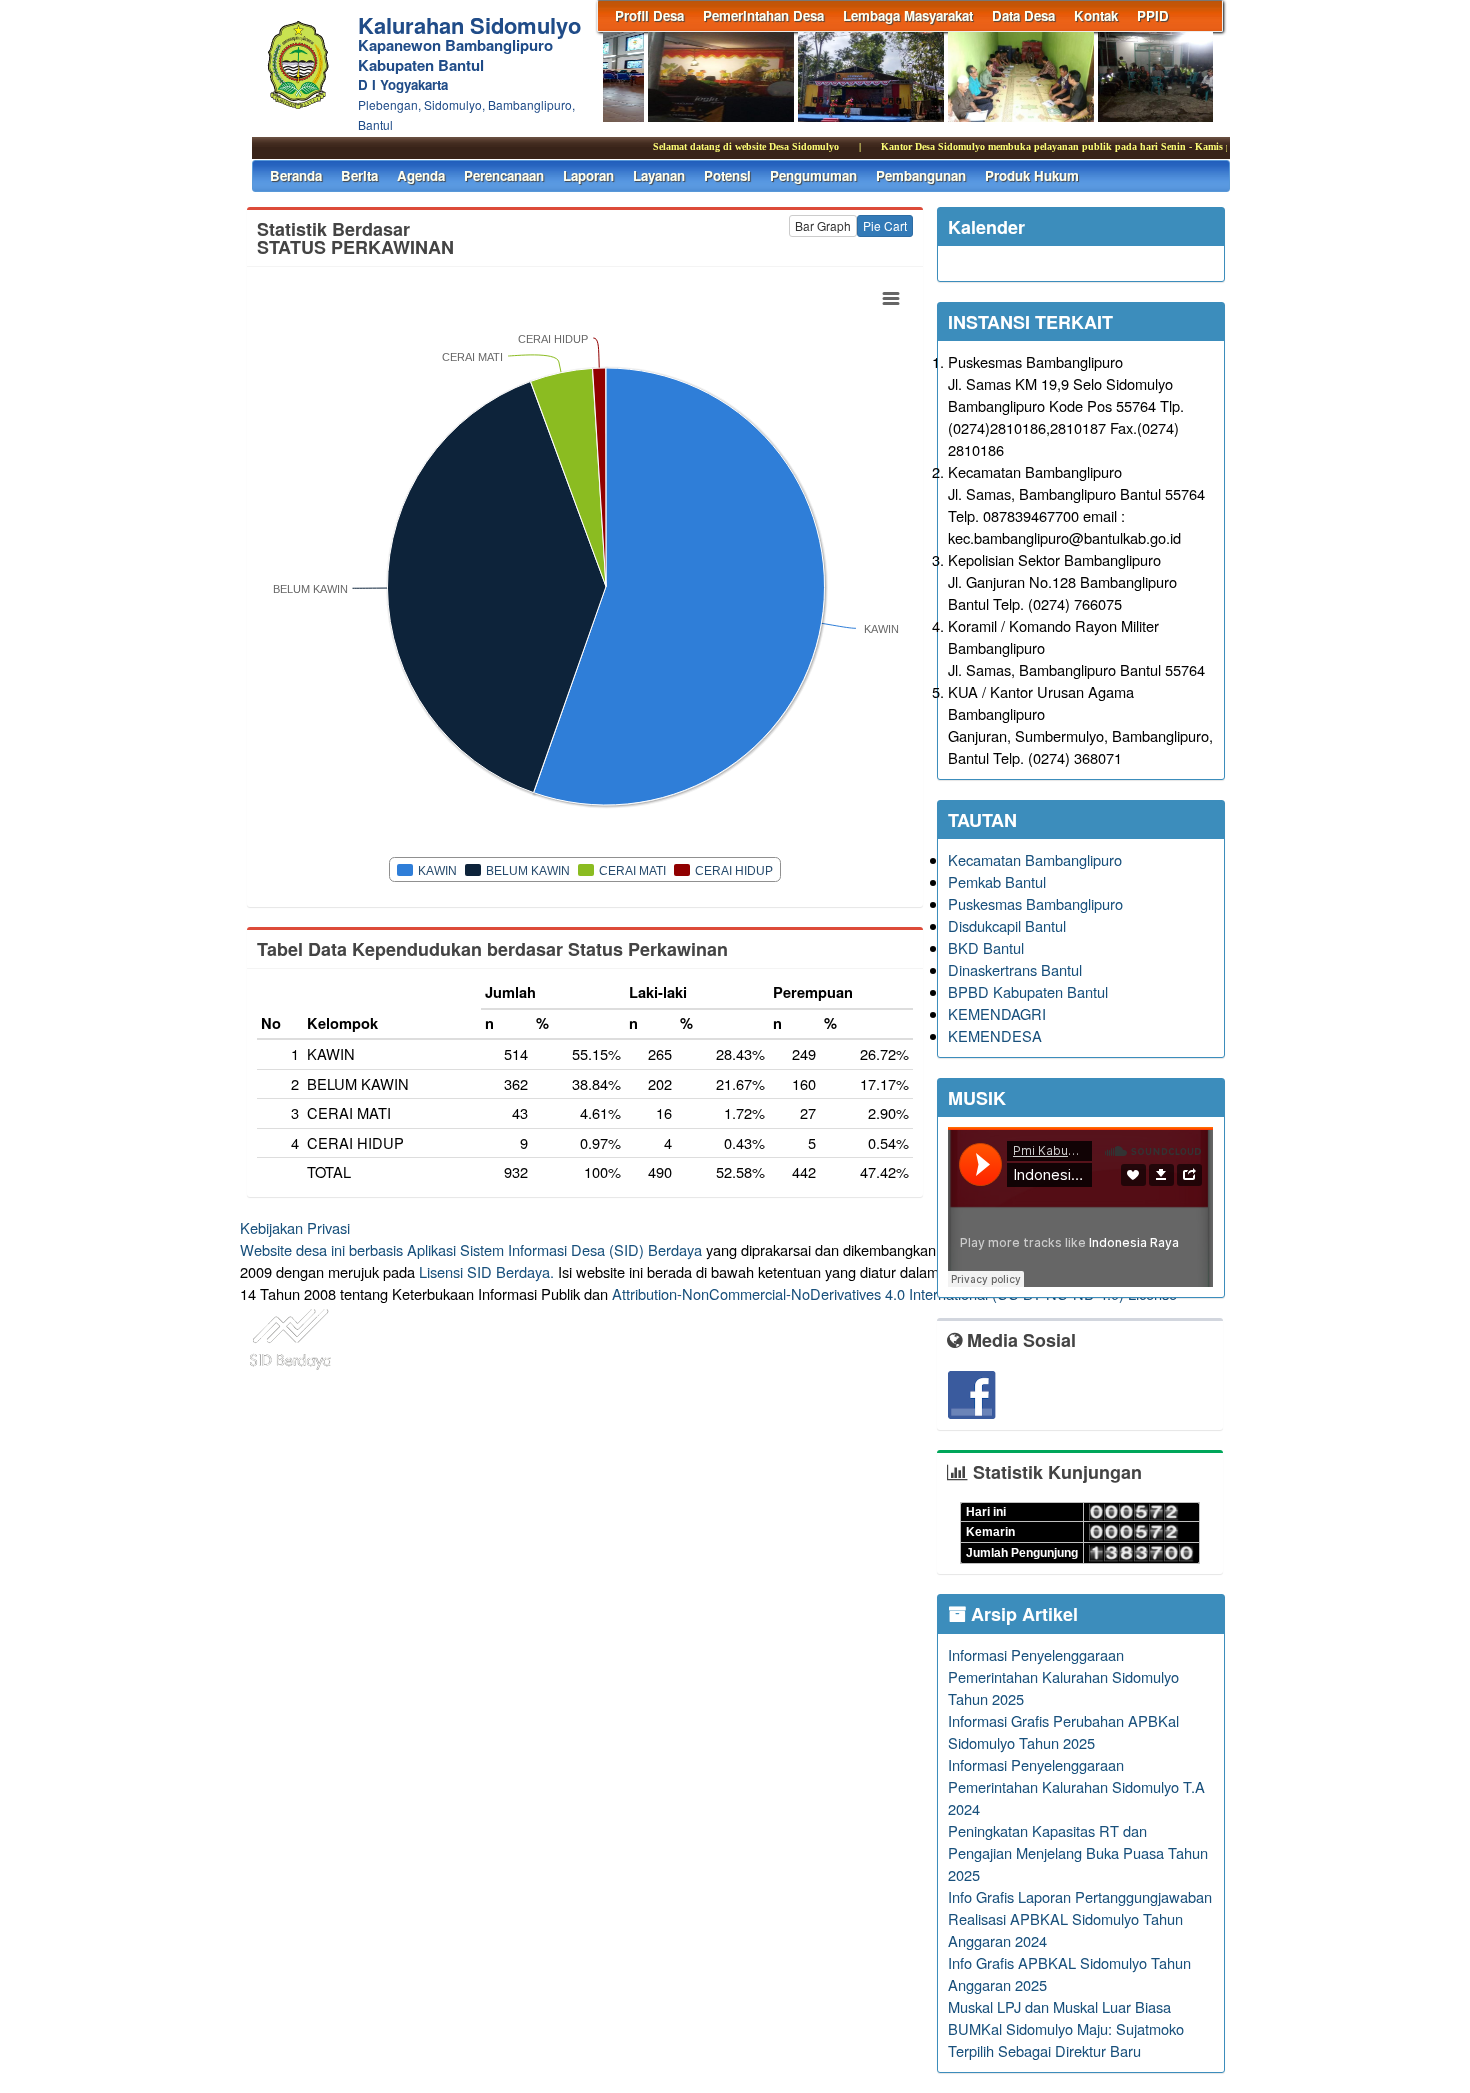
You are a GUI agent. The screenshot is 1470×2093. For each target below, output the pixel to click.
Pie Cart (885, 225)
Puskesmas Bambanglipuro (1035, 903)
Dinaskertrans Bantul (1015, 969)
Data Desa (1023, 15)
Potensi (727, 175)
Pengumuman (813, 175)
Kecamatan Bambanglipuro (1035, 859)
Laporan (588, 175)
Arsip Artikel (1022, 1614)
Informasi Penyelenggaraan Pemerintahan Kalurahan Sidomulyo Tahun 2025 (1063, 1676)
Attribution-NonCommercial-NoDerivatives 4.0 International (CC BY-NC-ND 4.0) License (894, 1293)
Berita (359, 175)
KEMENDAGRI (997, 1013)
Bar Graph (823, 225)
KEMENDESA (995, 1035)
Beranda (296, 175)
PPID (1153, 15)
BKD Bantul (986, 947)
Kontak (1096, 15)
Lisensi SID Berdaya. (486, 1271)
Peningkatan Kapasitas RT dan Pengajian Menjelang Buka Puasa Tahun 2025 (1078, 1852)
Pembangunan (921, 175)
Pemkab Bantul (997, 881)
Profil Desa (649, 15)
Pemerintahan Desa (763, 15)
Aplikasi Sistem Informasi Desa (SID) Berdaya (554, 1249)
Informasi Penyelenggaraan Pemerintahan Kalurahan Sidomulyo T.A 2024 (1076, 1786)
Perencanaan (504, 175)
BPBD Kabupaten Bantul (1028, 991)
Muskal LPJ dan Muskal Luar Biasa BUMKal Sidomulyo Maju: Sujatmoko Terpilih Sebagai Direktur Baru (1066, 2028)
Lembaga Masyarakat (908, 15)
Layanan (659, 175)
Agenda (421, 175)
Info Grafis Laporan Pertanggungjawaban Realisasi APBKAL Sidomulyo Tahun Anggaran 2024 (1080, 1918)
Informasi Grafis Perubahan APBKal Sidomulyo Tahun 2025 (1063, 1731)
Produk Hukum (1032, 175)
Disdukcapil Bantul (1007, 925)
